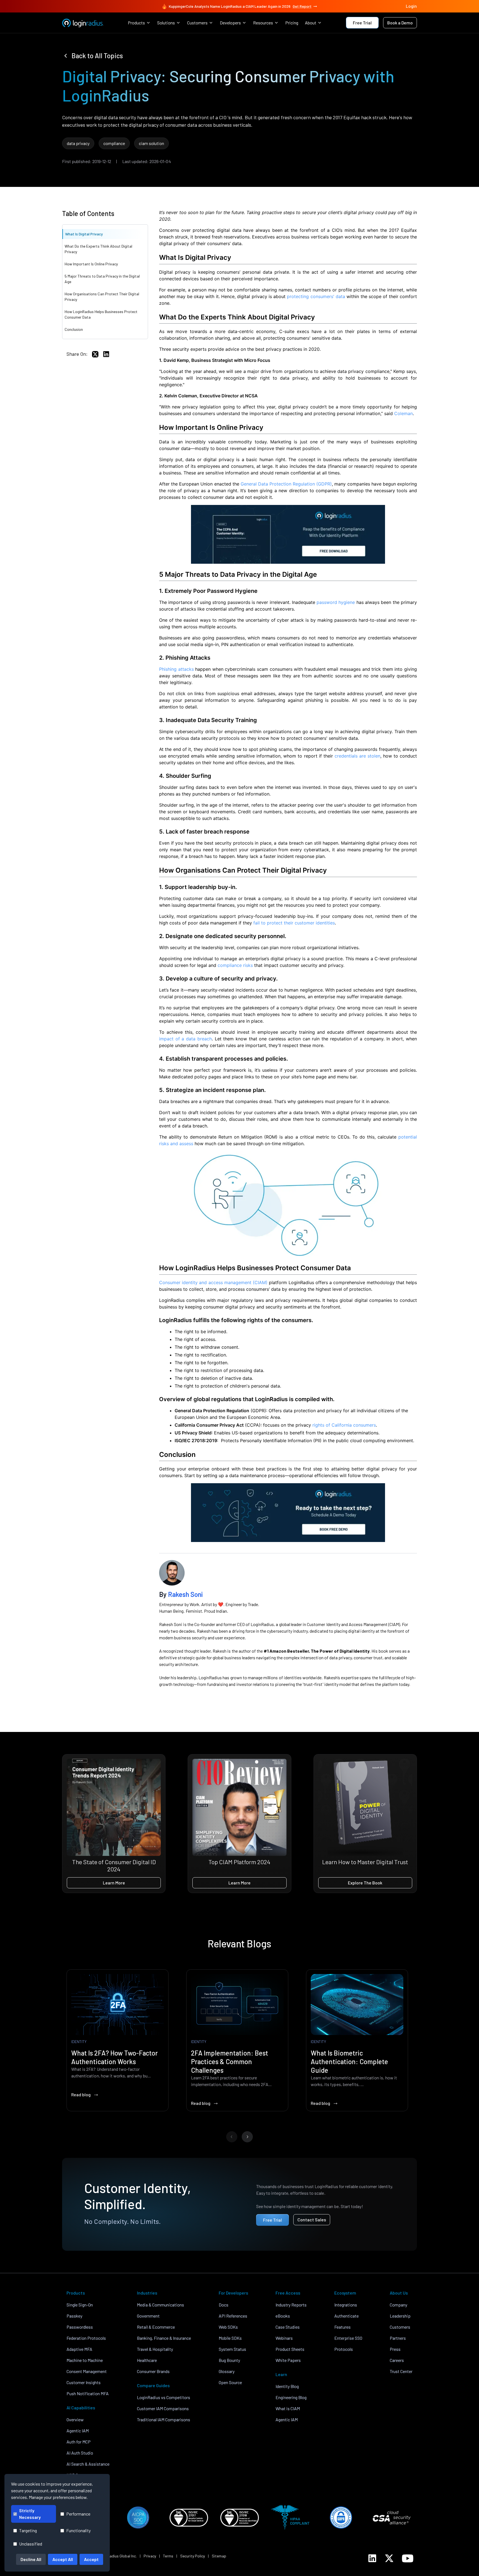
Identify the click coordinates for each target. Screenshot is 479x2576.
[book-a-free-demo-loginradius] (288, 1513)
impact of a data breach (185, 1039)
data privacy (78, 143)
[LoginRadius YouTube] (408, 2558)
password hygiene (336, 602)
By (181, 1594)
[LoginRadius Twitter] (389, 2558)
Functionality (78, 2530)
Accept (91, 2559)
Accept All (63, 2559)
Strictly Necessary (30, 2514)
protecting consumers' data (316, 296)
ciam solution (151, 143)
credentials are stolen (357, 756)
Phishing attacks (176, 669)
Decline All (31, 2559)
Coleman (403, 413)
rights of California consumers (344, 1425)
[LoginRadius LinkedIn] (372, 2558)
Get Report (302, 6)
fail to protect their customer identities (294, 923)
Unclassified (31, 2544)
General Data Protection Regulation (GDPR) (286, 484)
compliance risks (235, 965)
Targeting (28, 2530)
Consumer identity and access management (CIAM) (213, 1282)
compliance (114, 143)
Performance (78, 2514)
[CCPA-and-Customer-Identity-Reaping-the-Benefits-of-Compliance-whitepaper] (288, 534)
